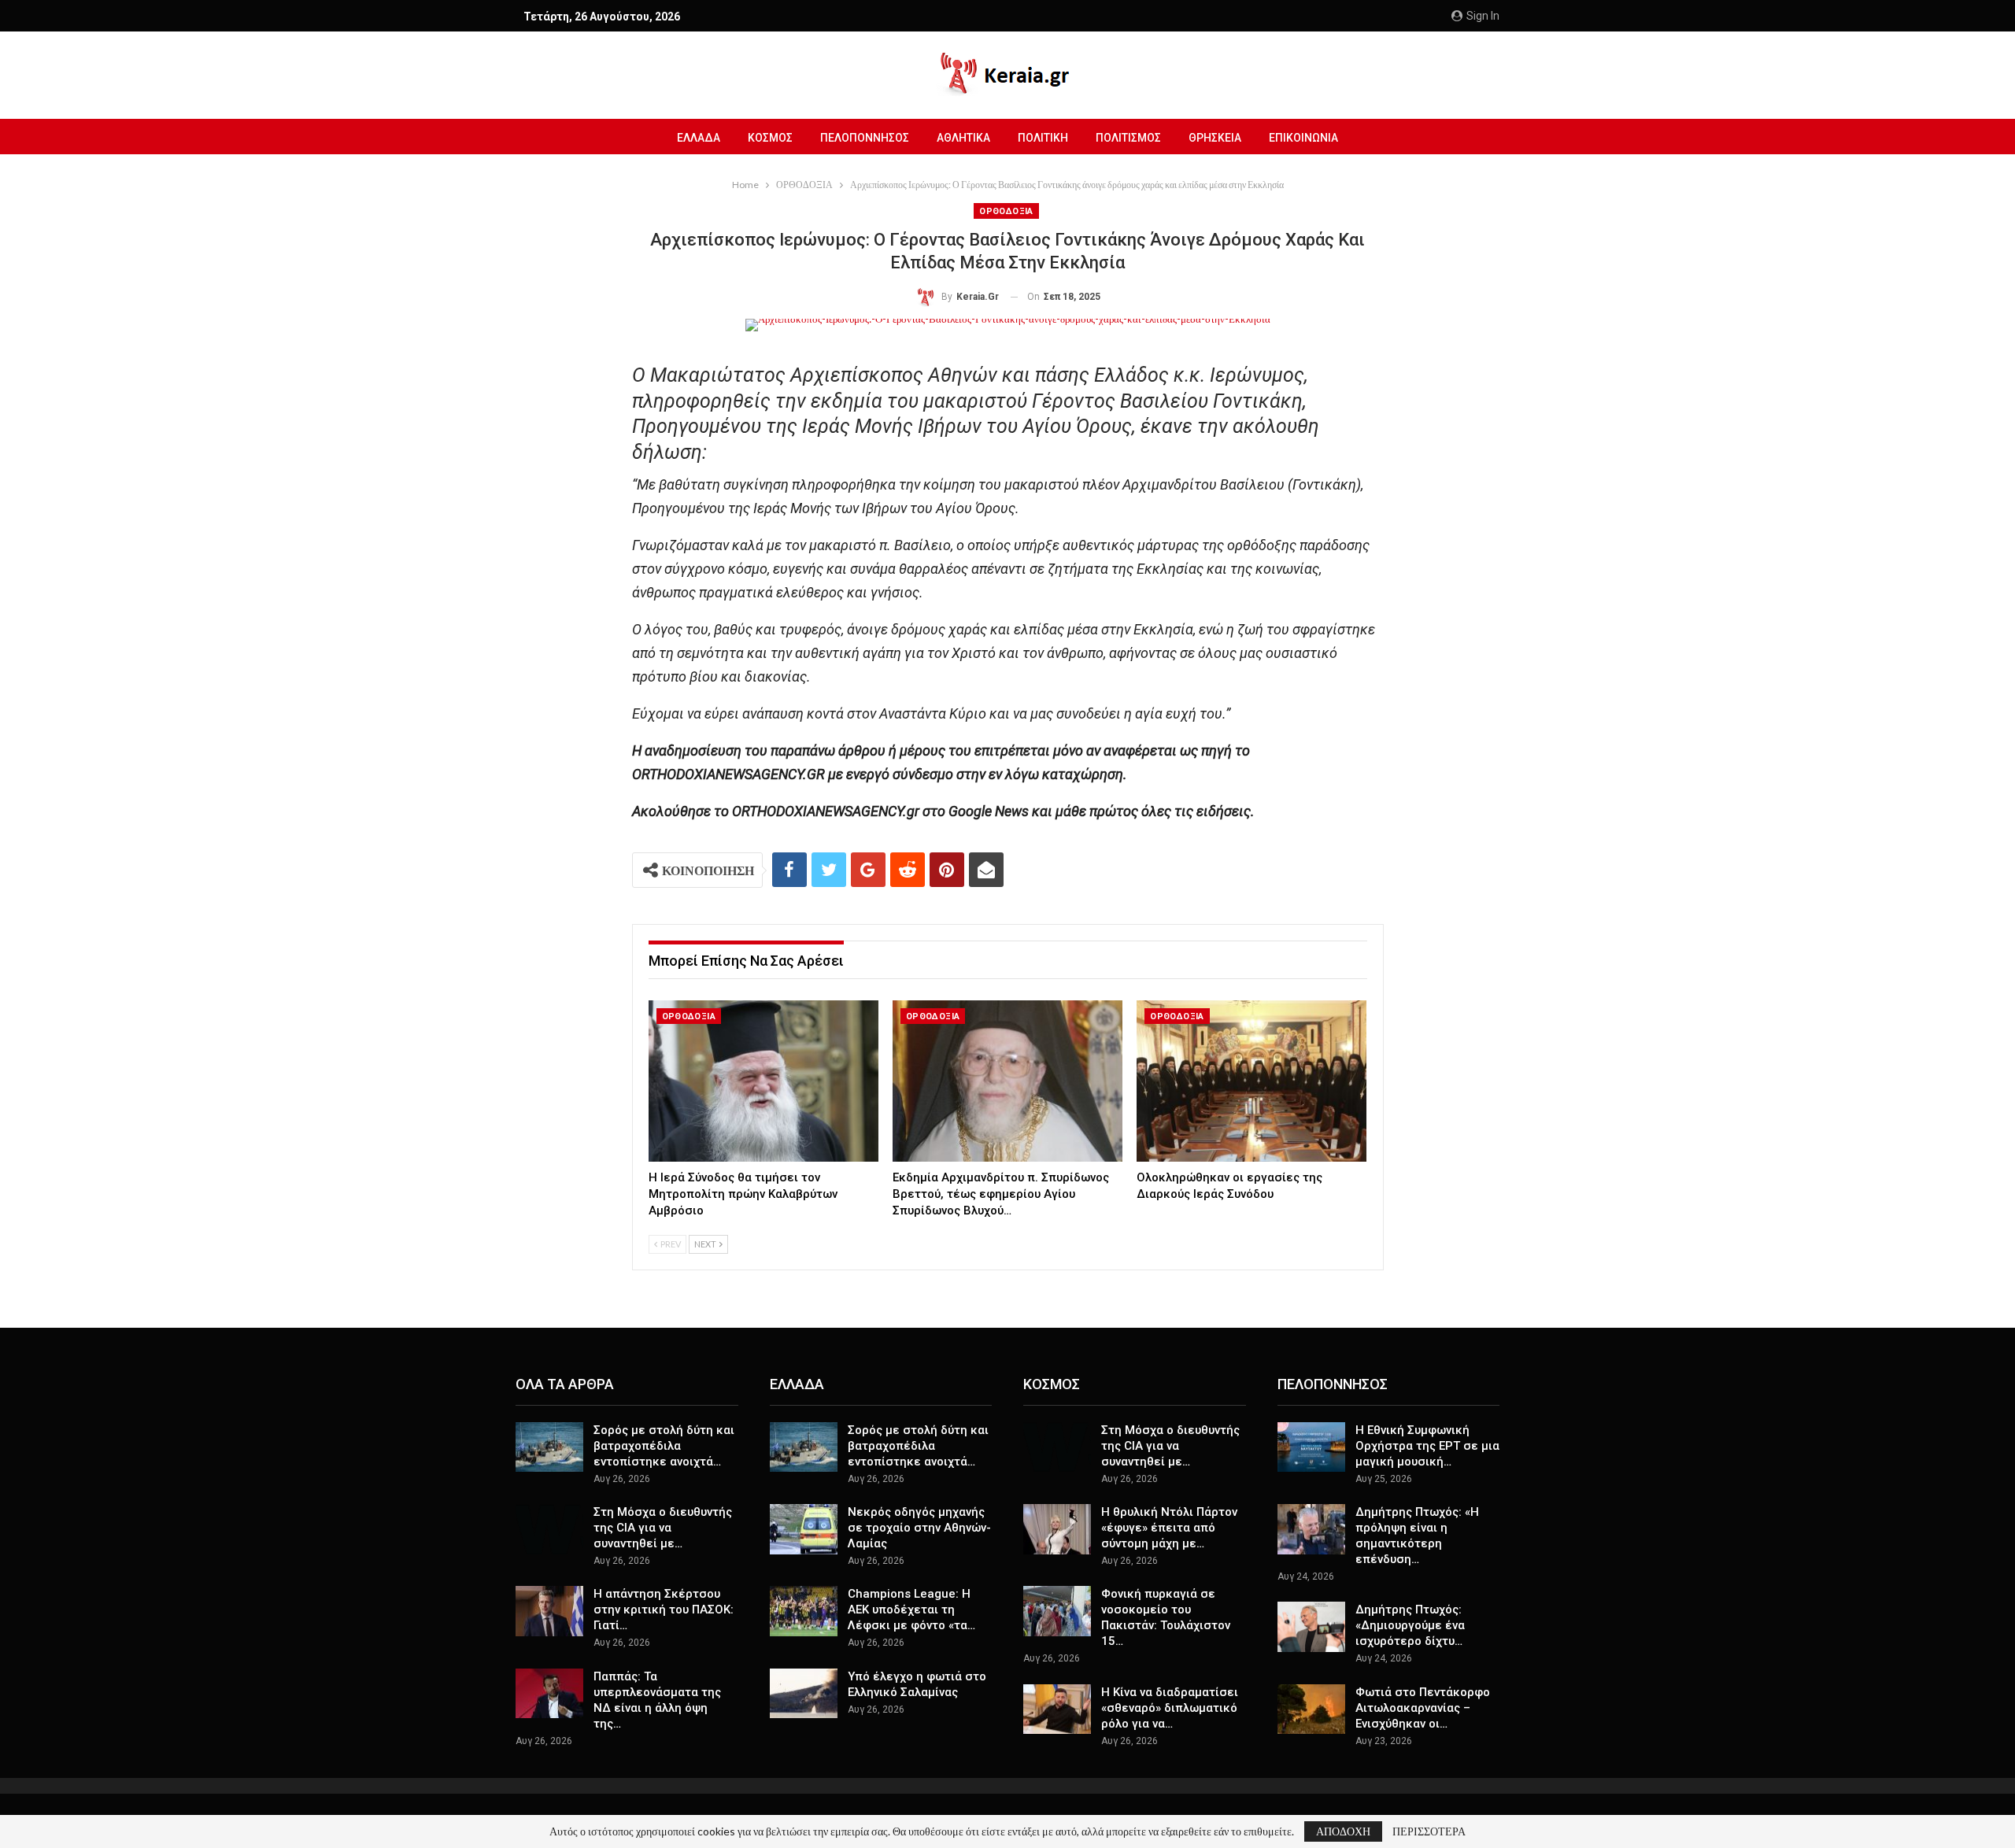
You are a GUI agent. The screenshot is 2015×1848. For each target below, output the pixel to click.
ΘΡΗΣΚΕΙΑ (1215, 138)
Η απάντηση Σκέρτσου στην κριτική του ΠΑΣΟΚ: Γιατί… (664, 1610)
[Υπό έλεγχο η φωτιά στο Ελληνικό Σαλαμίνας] (804, 1694)
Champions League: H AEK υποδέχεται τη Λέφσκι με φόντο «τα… (911, 1610)
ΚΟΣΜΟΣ (770, 138)
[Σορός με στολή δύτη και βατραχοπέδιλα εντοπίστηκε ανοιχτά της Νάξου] (549, 1447)
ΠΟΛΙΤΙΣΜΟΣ (1128, 138)
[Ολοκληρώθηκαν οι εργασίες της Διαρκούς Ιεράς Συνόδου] (1252, 1081)
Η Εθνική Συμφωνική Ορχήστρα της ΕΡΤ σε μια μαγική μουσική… (1427, 1446)
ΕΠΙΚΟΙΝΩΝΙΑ (1303, 138)
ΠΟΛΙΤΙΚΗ (1043, 138)
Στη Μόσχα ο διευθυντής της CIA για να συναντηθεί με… (663, 1528)
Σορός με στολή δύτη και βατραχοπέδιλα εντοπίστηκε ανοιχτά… (664, 1446)
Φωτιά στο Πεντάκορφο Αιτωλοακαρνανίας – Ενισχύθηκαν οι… (1423, 1708)
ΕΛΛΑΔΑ (699, 138)
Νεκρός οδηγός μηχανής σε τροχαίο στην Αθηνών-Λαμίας (919, 1528)
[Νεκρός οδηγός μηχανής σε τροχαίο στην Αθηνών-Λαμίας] (804, 1529)
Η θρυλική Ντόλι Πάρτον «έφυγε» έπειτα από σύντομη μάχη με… (1169, 1528)
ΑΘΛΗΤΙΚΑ (963, 138)
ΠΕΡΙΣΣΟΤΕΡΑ (1429, 1831)
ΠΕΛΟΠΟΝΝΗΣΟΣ (865, 138)
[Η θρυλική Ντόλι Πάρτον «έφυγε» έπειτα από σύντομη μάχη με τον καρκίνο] (1057, 1529)
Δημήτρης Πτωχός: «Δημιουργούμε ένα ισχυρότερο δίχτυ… (1410, 1625)
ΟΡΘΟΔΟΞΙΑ (1006, 211)
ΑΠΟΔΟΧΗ (1343, 1831)
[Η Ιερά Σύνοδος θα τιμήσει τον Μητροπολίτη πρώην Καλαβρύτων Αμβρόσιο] (763, 1081)
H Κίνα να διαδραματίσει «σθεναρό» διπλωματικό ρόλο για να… (1170, 1708)
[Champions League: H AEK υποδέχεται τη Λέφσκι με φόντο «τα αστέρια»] (804, 1611)
